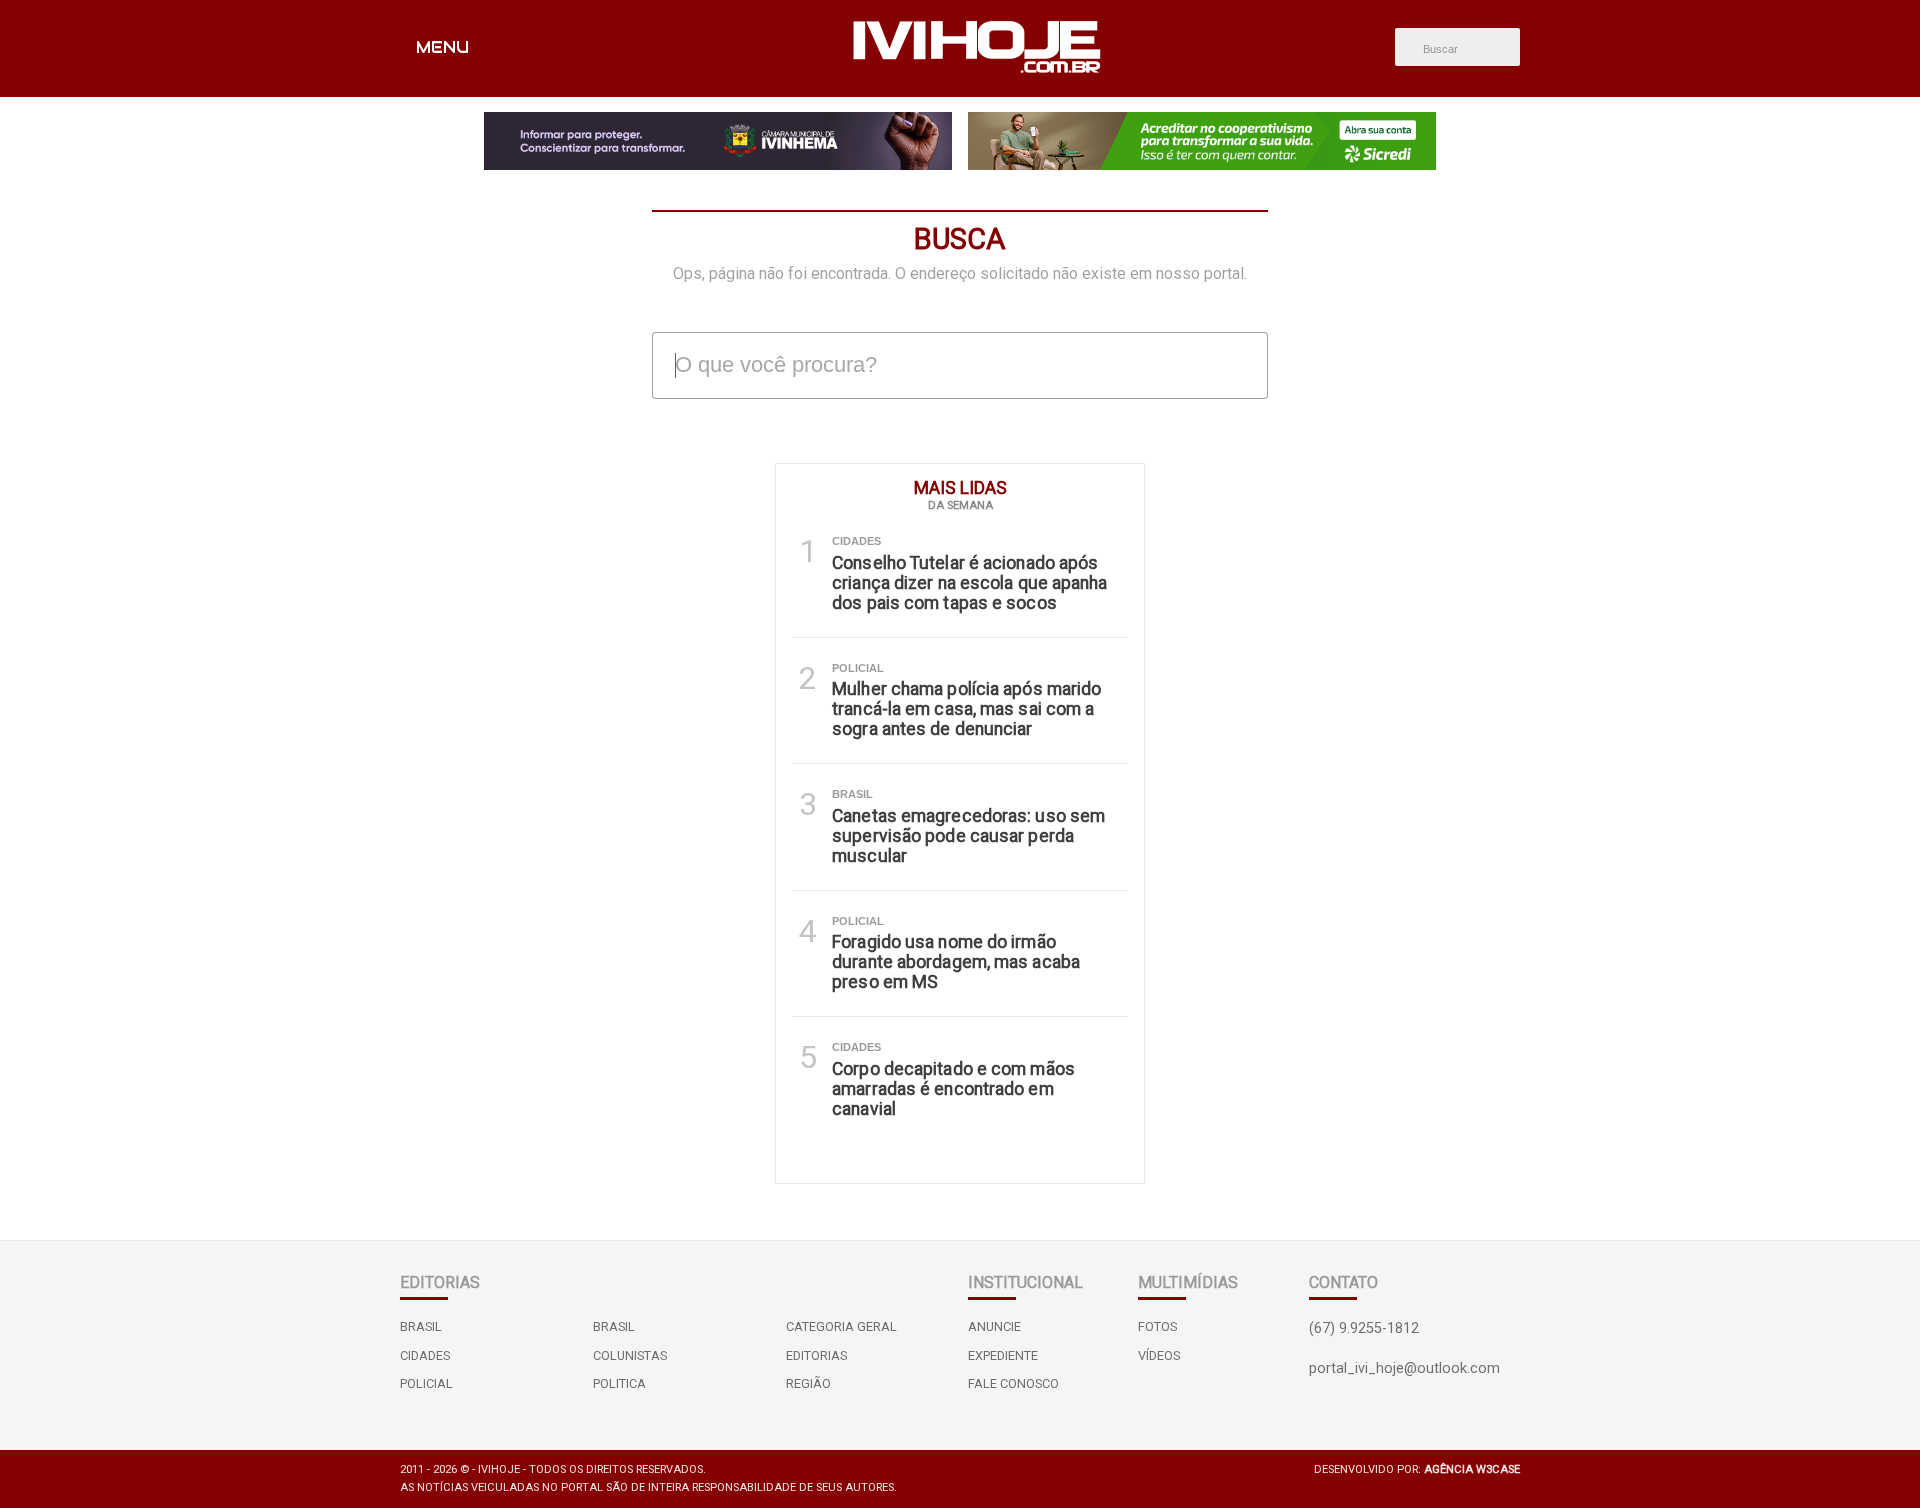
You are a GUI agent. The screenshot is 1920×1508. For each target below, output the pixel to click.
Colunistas (630, 1355)
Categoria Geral (841, 1326)
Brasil (421, 1326)
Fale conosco (1013, 1383)
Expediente (1003, 1355)
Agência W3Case (1472, 1469)
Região (808, 1383)
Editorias (816, 1355)
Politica (619, 1383)
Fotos (1157, 1326)
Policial (426, 1383)
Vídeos (1159, 1355)
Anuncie (994, 1326)
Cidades (425, 1355)
